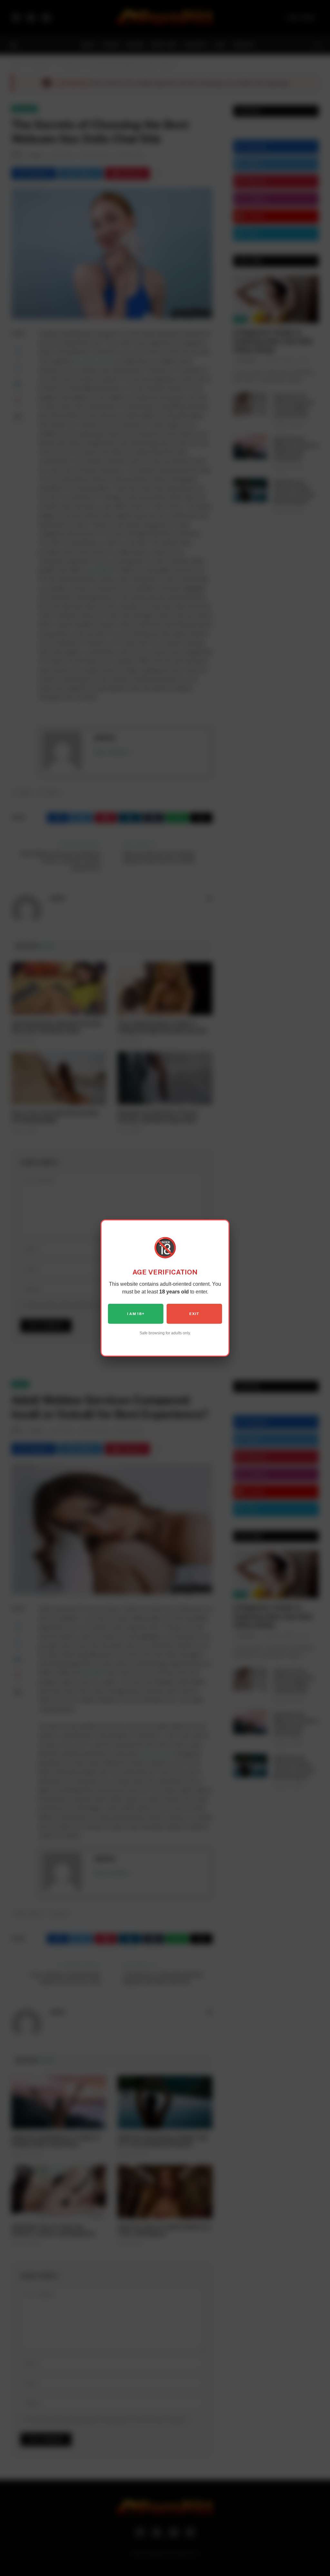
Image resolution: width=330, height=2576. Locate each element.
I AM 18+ (136, 1314)
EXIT (194, 1314)
